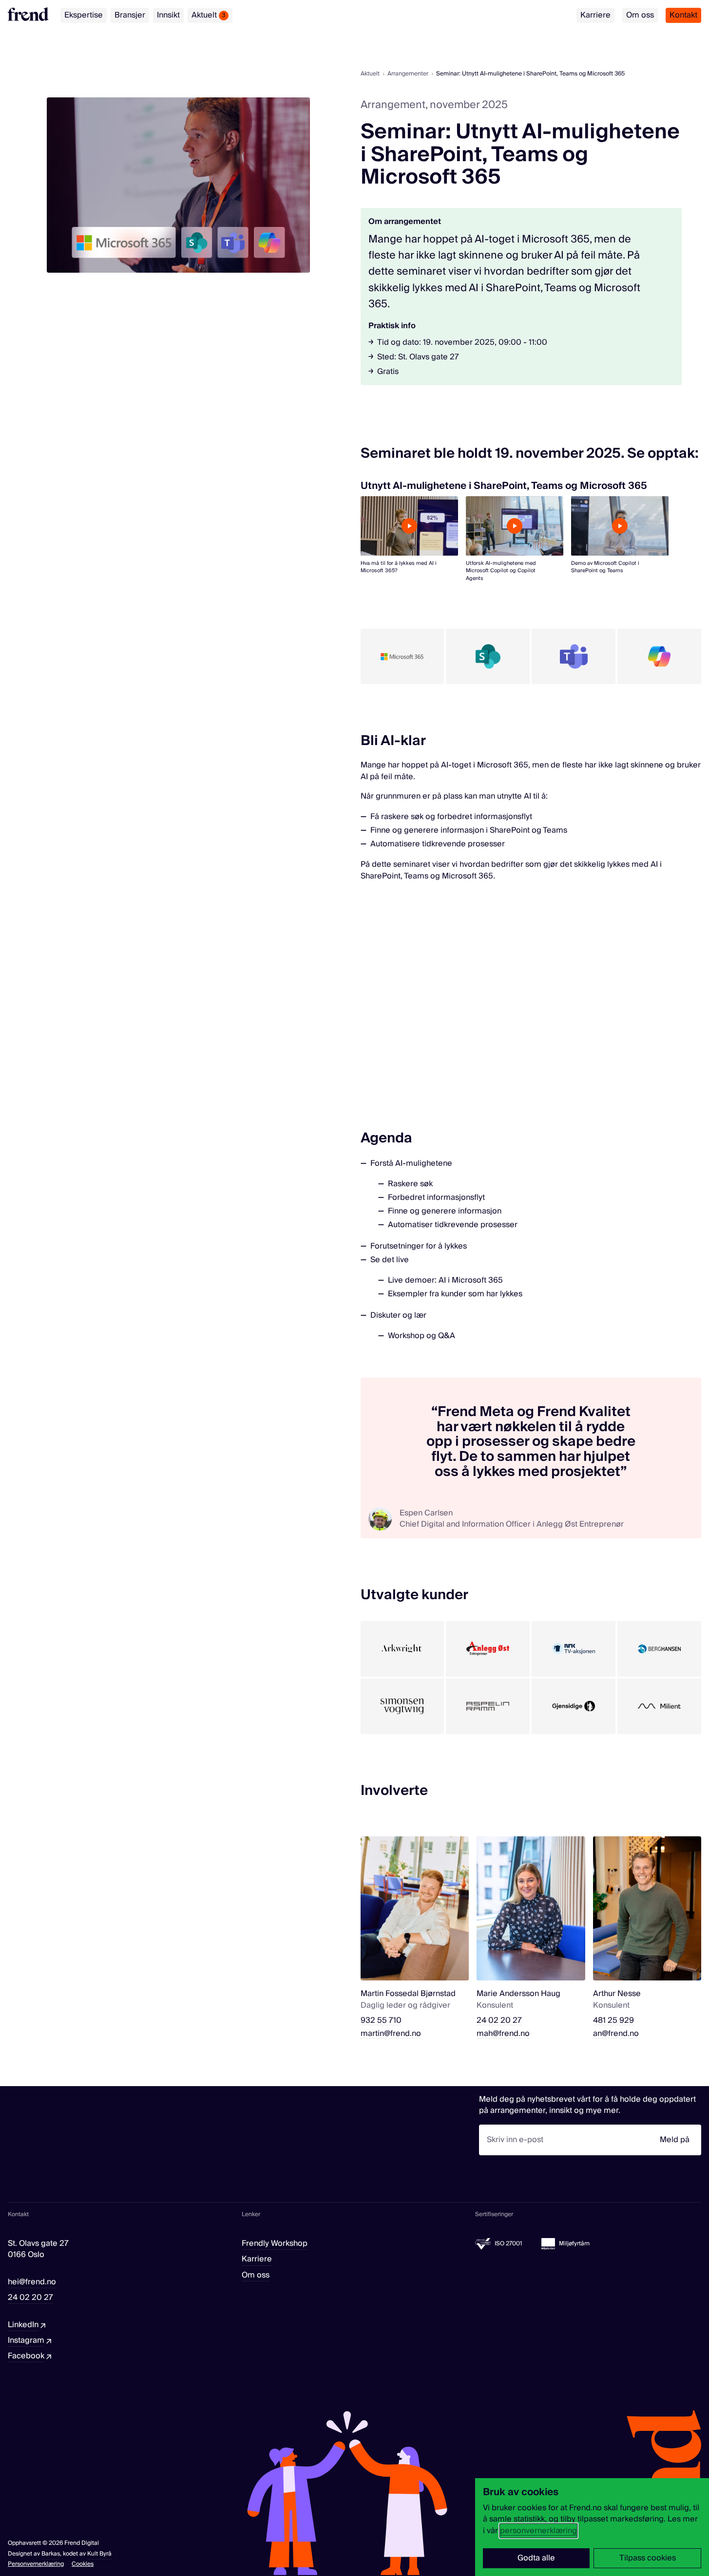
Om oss (640, 15)
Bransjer (130, 15)
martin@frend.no (391, 2034)
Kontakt (683, 15)
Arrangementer (408, 74)
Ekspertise (84, 15)
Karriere (595, 15)
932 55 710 (381, 2021)
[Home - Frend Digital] (28, 14)
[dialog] (592, 2527)
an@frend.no (616, 2034)
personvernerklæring (538, 2531)
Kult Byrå (99, 2554)
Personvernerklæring (36, 2564)
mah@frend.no (503, 2034)
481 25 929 (613, 2021)
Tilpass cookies (648, 2558)
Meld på (675, 2140)
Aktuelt (209, 15)
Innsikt (168, 15)
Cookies (83, 2564)
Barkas (51, 2554)
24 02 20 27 (499, 2021)
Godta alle (536, 2558)
